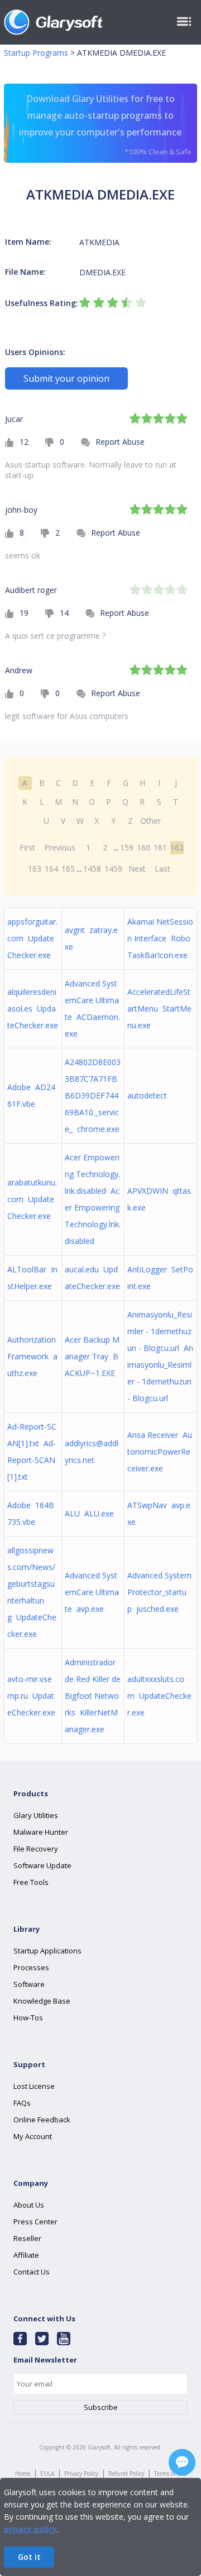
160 (143, 847)
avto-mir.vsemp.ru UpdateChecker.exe (31, 1696)
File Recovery (36, 1849)
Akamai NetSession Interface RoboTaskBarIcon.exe (160, 938)
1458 (92, 869)
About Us (29, 2205)
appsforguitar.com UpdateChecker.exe (32, 938)
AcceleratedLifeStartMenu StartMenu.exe (159, 1008)
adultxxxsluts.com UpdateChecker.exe (159, 1696)
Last (162, 869)
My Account (33, 2136)
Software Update (42, 1865)
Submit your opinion (66, 378)
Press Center (35, 2222)
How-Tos (28, 2018)
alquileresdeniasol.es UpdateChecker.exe (33, 1008)
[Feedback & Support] (182, 2462)
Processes (31, 1967)
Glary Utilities (36, 1815)
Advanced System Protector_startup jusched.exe (159, 1592)
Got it (29, 2557)
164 (51, 869)
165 (68, 869)
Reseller (27, 2238)
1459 (113, 869)
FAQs (22, 2103)
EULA (47, 2473)
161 (160, 847)
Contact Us (32, 2272)
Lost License (34, 2086)
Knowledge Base (42, 2001)
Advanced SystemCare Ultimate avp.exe (92, 1592)
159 (127, 847)
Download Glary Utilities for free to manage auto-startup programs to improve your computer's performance (105, 125)
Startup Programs (36, 53)
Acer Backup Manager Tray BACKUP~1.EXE (92, 1356)
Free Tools (31, 1882)
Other (150, 821)
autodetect (149, 1095)
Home (23, 2473)
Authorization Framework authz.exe (32, 1356)
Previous (60, 847)
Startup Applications (47, 1951)
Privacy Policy (81, 2473)
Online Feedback (42, 2120)
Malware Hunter (41, 1832)
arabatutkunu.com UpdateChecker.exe (32, 1199)
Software (29, 1984)
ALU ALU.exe (89, 1513)
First (27, 847)
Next (137, 869)
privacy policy (30, 2529)
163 (35, 869)
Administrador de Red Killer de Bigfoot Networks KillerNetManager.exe (93, 1696)
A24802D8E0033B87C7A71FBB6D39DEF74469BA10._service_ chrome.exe (93, 1095)
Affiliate (26, 2255)
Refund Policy (126, 2473)
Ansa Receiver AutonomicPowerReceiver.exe (160, 1452)
